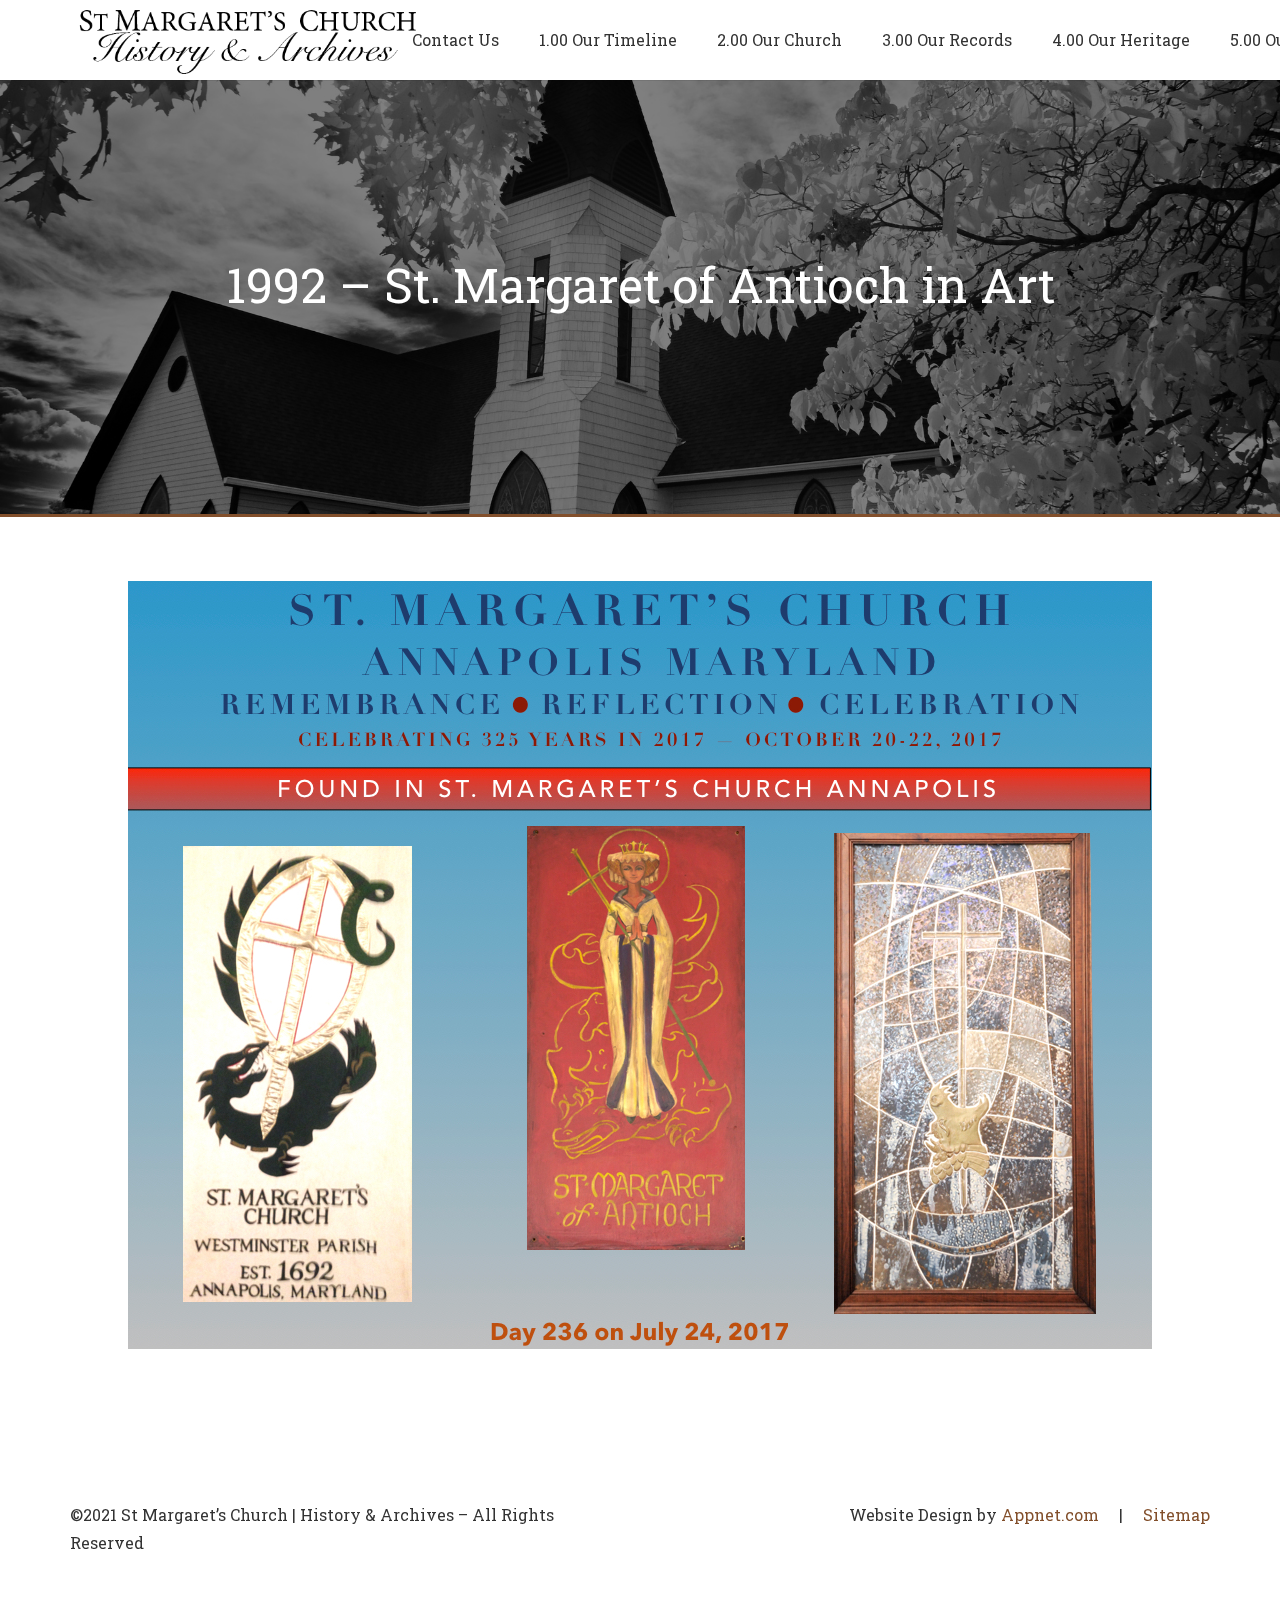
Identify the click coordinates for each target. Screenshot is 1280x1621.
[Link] (248, 40)
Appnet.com (1050, 1514)
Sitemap (1176, 1514)
